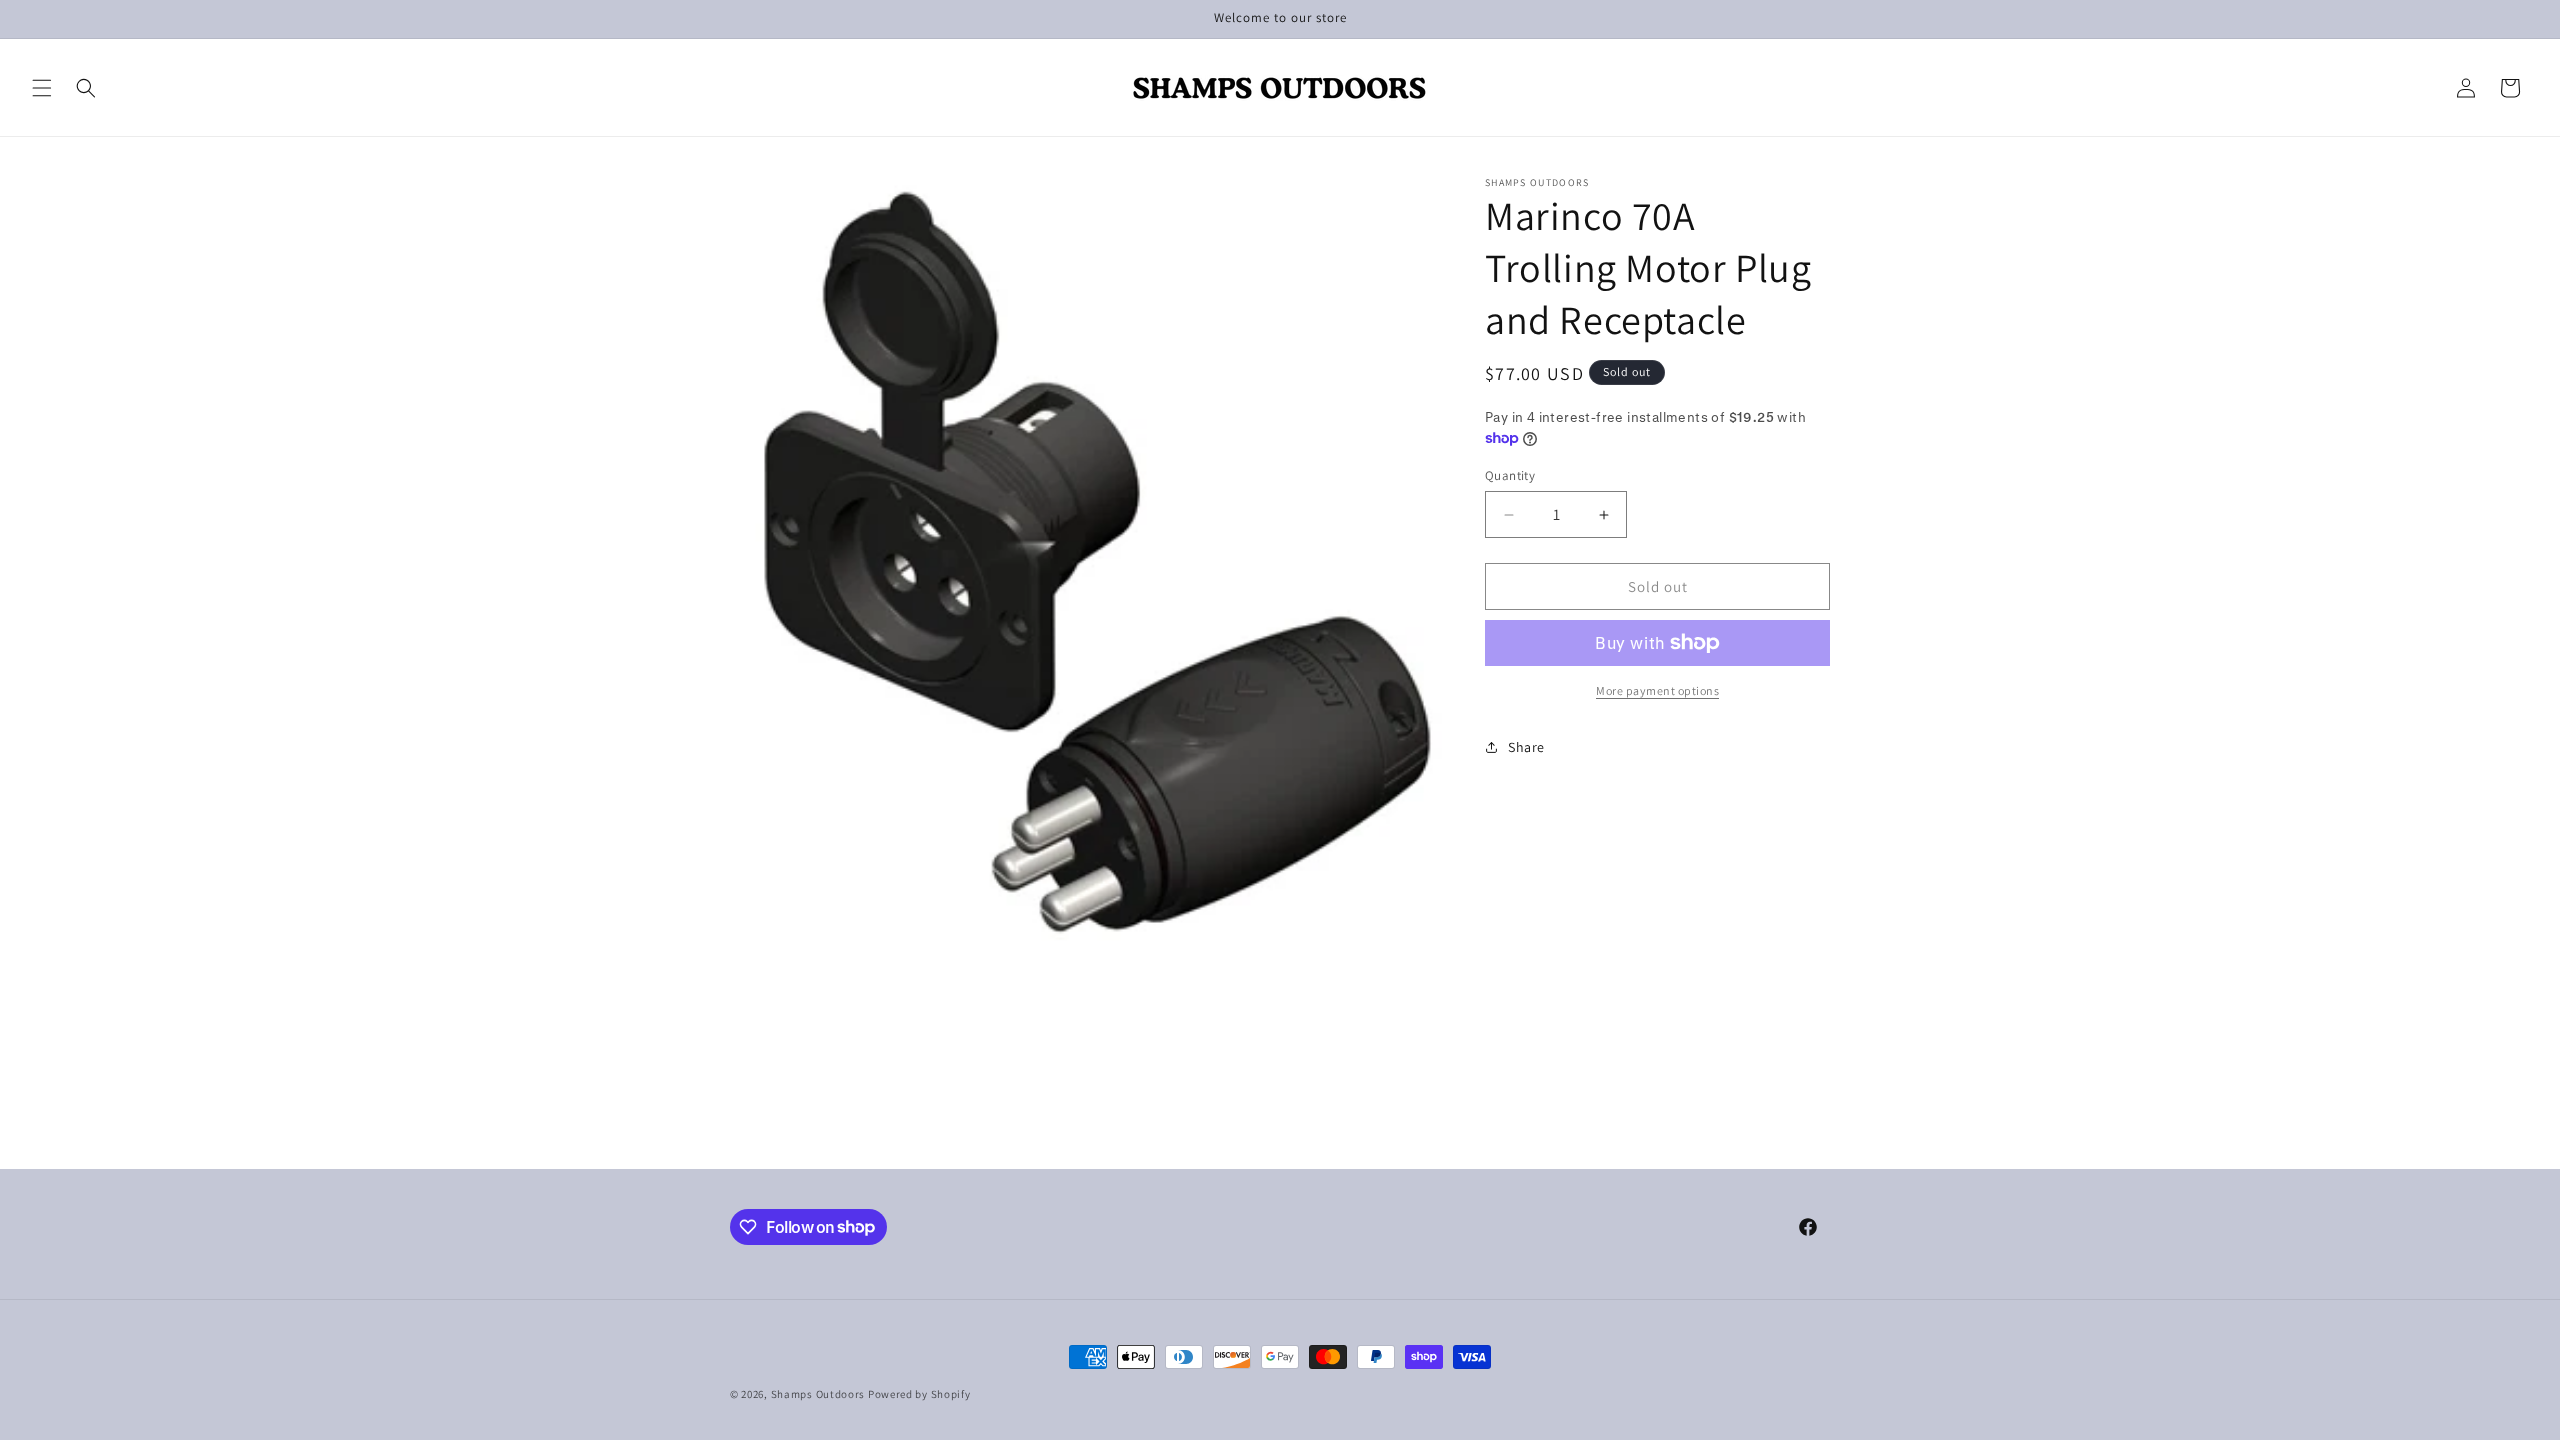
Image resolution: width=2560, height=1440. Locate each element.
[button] (42, 88)
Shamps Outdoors (818, 1394)
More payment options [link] (1657, 690)
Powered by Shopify (919, 1394)
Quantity (1510, 475)
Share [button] (1526, 747)
